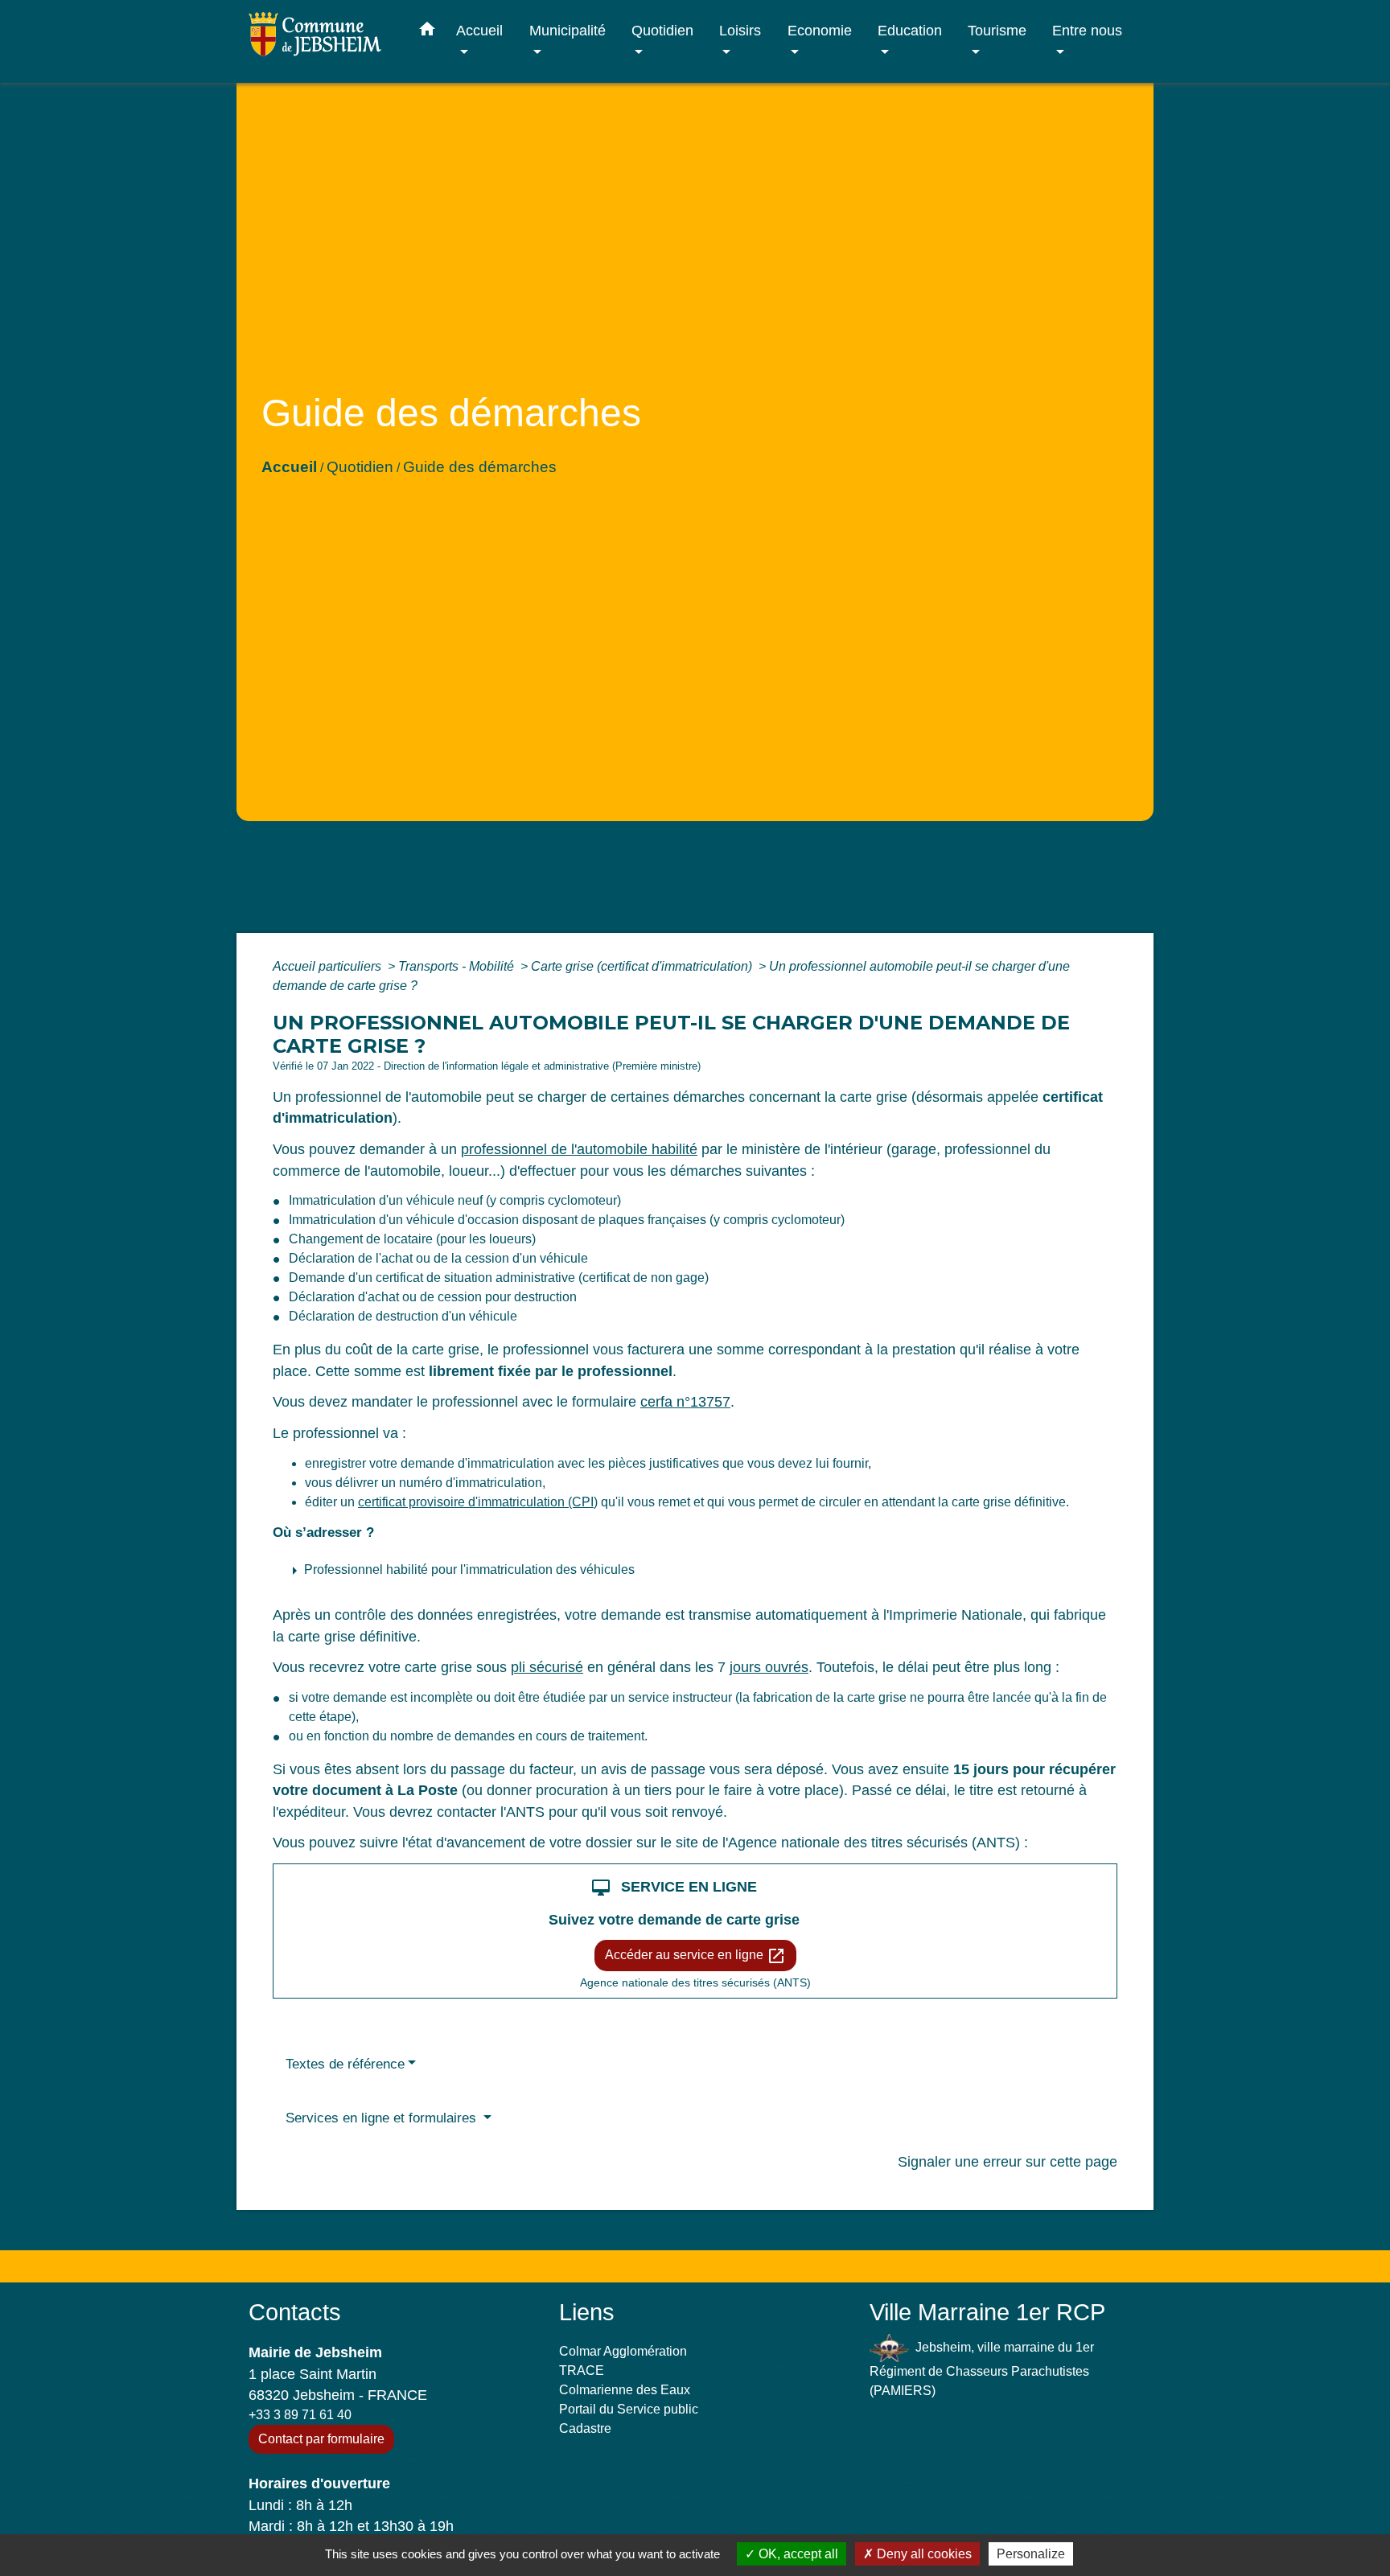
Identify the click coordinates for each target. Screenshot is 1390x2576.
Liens (587, 2312)
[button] (427, 32)
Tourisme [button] (997, 30)
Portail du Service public (629, 2409)
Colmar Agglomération (623, 2351)
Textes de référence (345, 2064)
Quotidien (360, 467)
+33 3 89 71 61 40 (300, 2415)
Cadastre (585, 2428)
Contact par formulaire (321, 2439)
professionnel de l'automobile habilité (579, 1149)
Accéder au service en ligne (695, 1956)
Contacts (295, 2312)
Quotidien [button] (662, 30)
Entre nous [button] (1087, 30)
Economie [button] (820, 30)
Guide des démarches (480, 467)
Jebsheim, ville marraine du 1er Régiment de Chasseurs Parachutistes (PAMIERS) (982, 2369)
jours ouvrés (769, 1667)
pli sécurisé (547, 1667)
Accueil (289, 467)
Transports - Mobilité (458, 966)
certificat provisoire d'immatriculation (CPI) (478, 1502)
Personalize (1031, 2554)
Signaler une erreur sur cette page (1008, 2162)
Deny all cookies (923, 2554)
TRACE (582, 2371)
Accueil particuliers (329, 966)
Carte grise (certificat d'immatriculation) (643, 966)
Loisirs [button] (740, 30)
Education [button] (910, 30)
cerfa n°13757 (685, 1402)
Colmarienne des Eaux (625, 2390)
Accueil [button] (479, 30)
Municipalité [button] (568, 30)
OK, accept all (797, 2554)
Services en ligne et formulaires (383, 2118)
